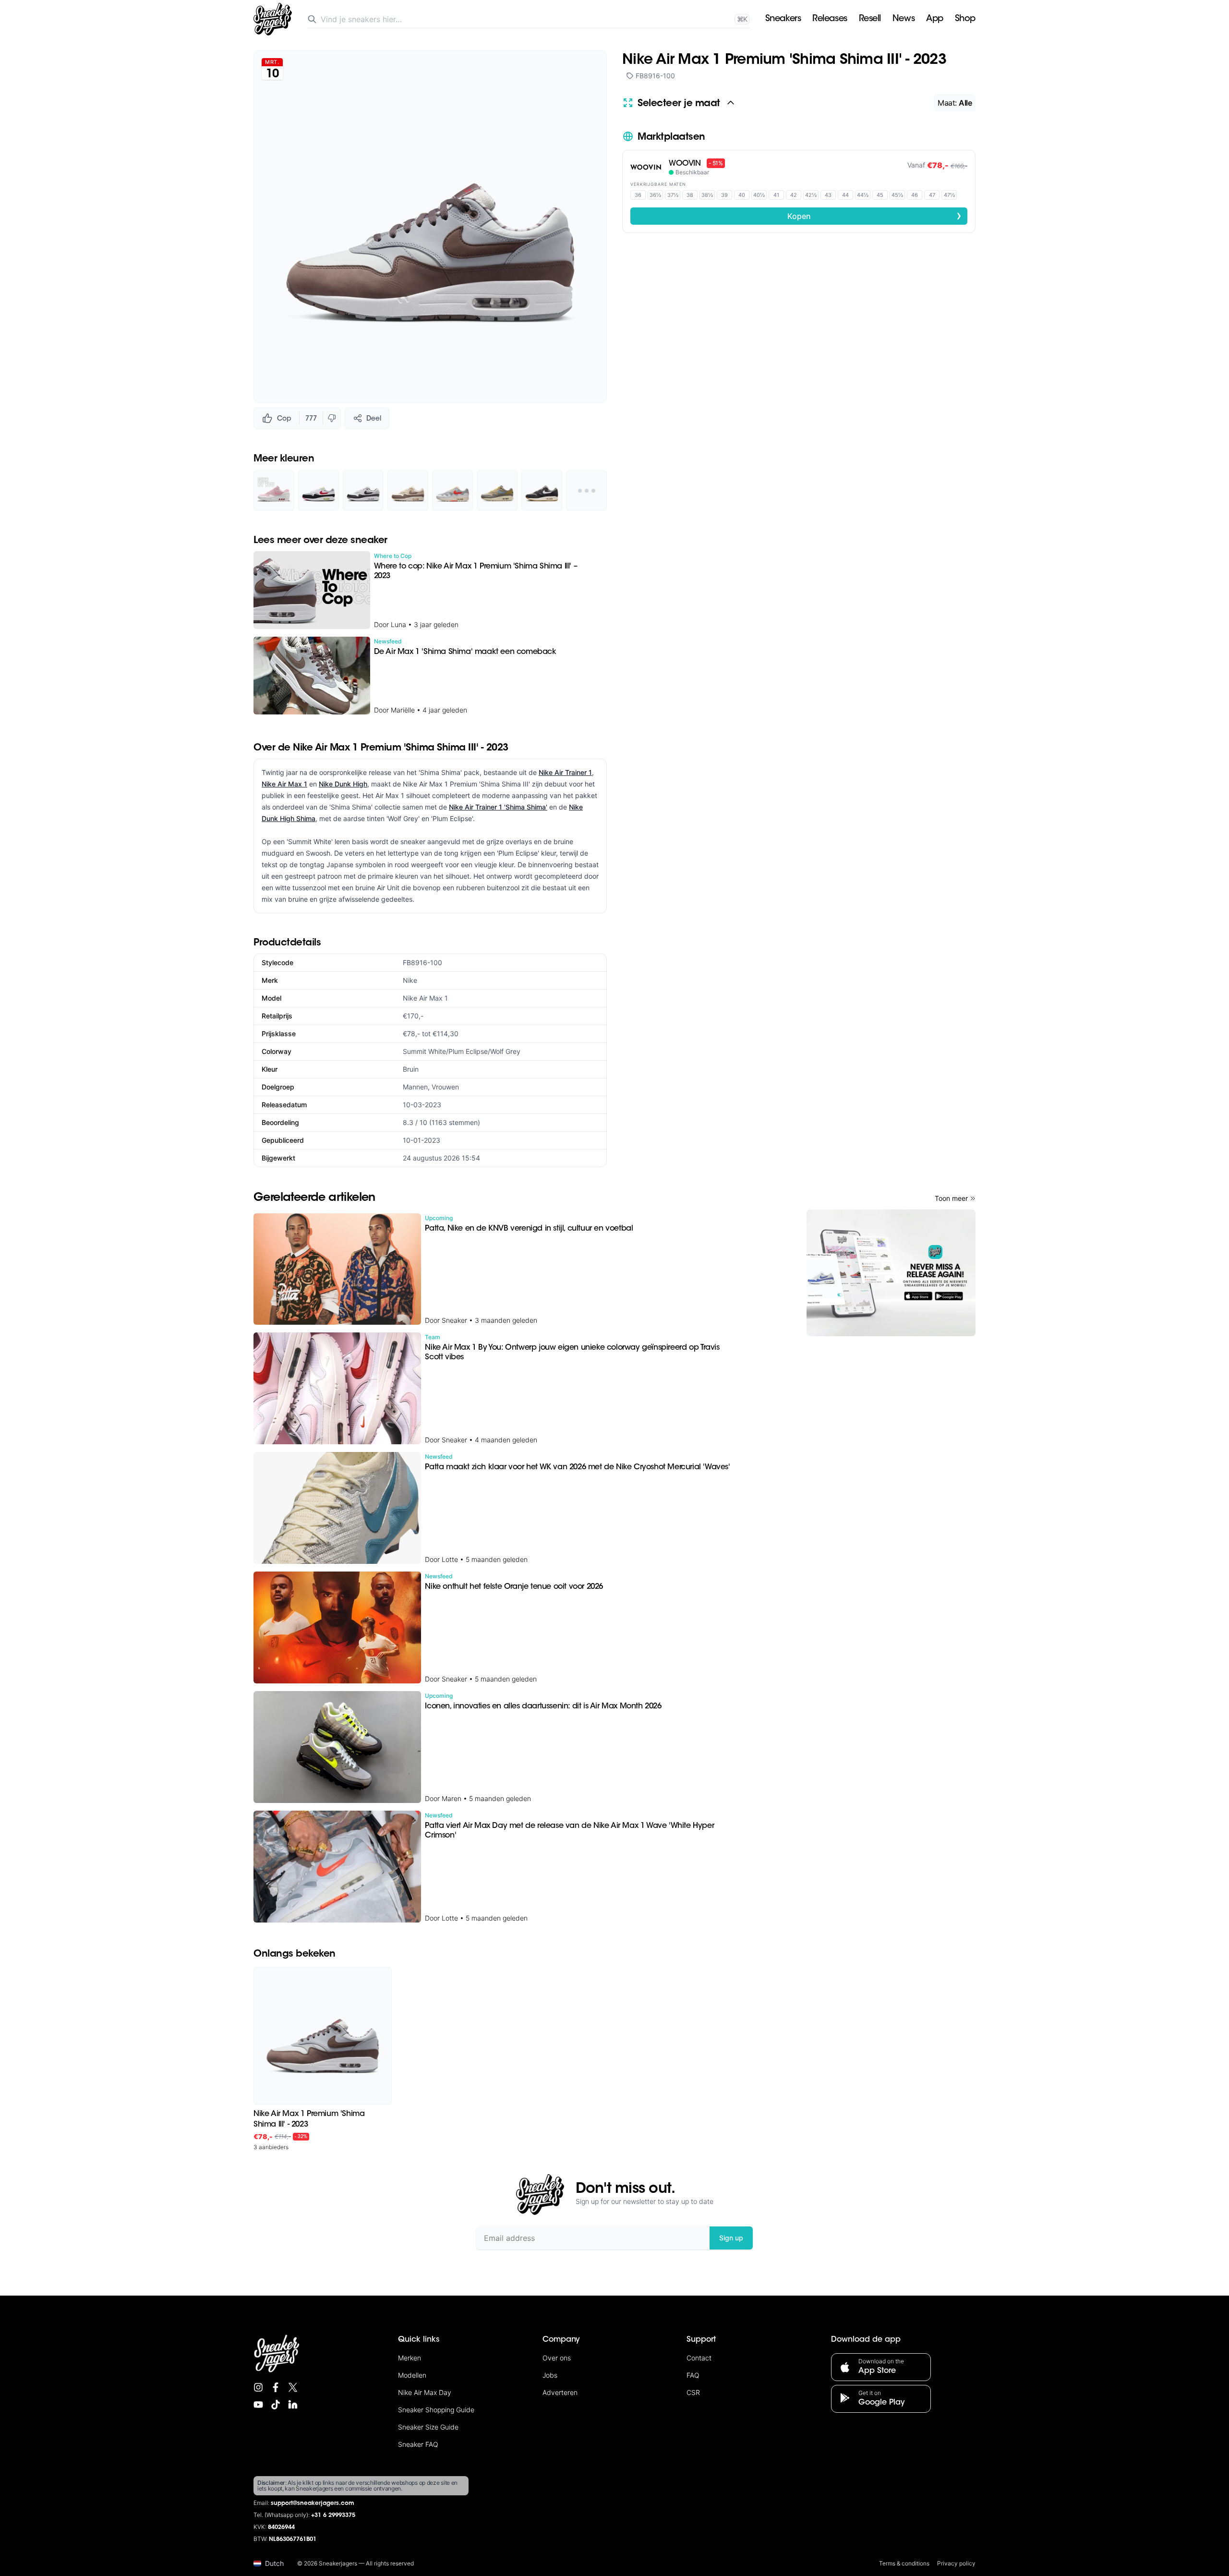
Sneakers (783, 19)
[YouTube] (258, 2405)
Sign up (731, 2238)
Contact (699, 2358)
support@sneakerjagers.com (313, 2503)
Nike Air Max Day (425, 2392)
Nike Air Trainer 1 (565, 772)
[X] (293, 2387)
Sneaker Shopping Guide (436, 2410)
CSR (693, 2392)
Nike (410, 980)
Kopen (875, 216)
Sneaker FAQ (418, 2444)
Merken (410, 2358)
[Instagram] (258, 2387)
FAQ (693, 2375)
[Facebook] (276, 2387)
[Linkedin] (293, 2405)
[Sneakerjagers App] (891, 1273)
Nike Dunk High (343, 784)
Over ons (557, 2358)
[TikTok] (276, 2405)
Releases (830, 19)
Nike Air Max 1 (284, 784)
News (904, 19)
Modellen (412, 2375)
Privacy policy (956, 2563)
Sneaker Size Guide (428, 2427)
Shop (965, 19)
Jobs (550, 2375)
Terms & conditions (904, 2563)
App (935, 19)
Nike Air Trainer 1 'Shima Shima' (498, 807)
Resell (870, 19)
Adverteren (560, 2392)
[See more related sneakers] (586, 490)
